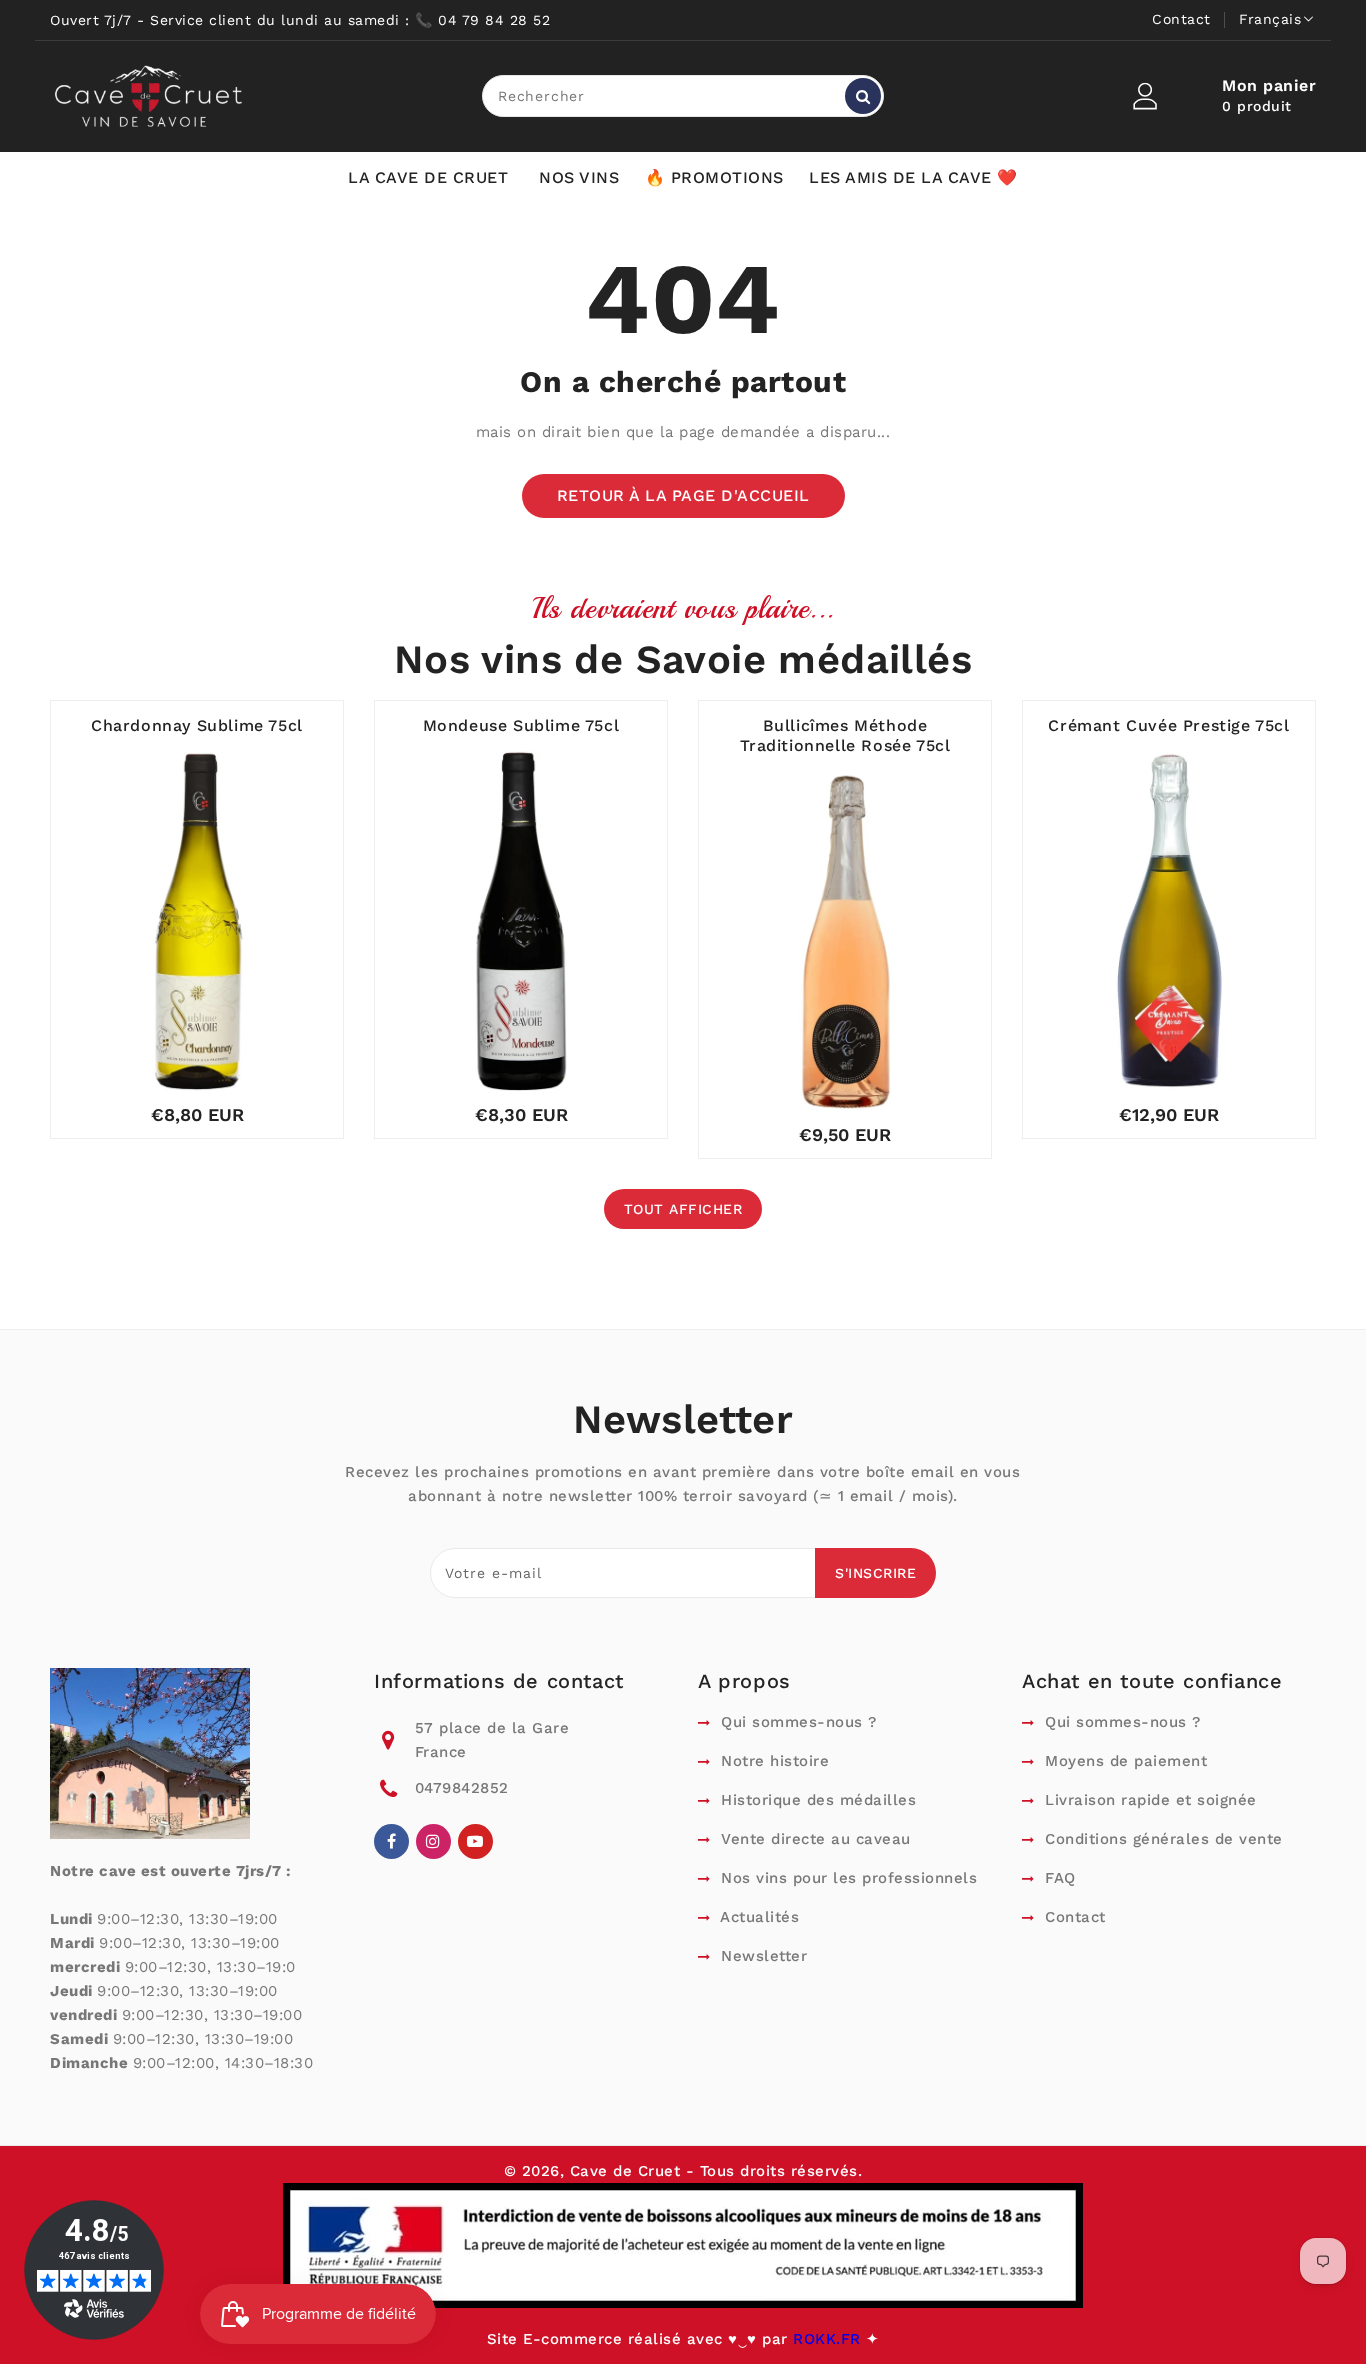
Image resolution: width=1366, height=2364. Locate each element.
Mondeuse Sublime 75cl (521, 725)
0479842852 (462, 1788)
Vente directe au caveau (813, 1839)
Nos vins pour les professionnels (846, 1878)
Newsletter (761, 1956)
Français (1270, 19)
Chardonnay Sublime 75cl (197, 725)
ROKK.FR (829, 2339)
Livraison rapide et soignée (1148, 1800)
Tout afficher (683, 1209)
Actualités (757, 1917)
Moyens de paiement (1123, 1761)
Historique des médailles (816, 1800)
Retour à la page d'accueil (683, 495)
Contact (1181, 19)
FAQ (1058, 1878)
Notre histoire (772, 1761)
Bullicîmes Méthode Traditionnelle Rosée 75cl (845, 735)
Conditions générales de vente (1161, 1839)
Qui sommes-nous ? (796, 1722)
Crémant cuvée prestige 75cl (1168, 725)
